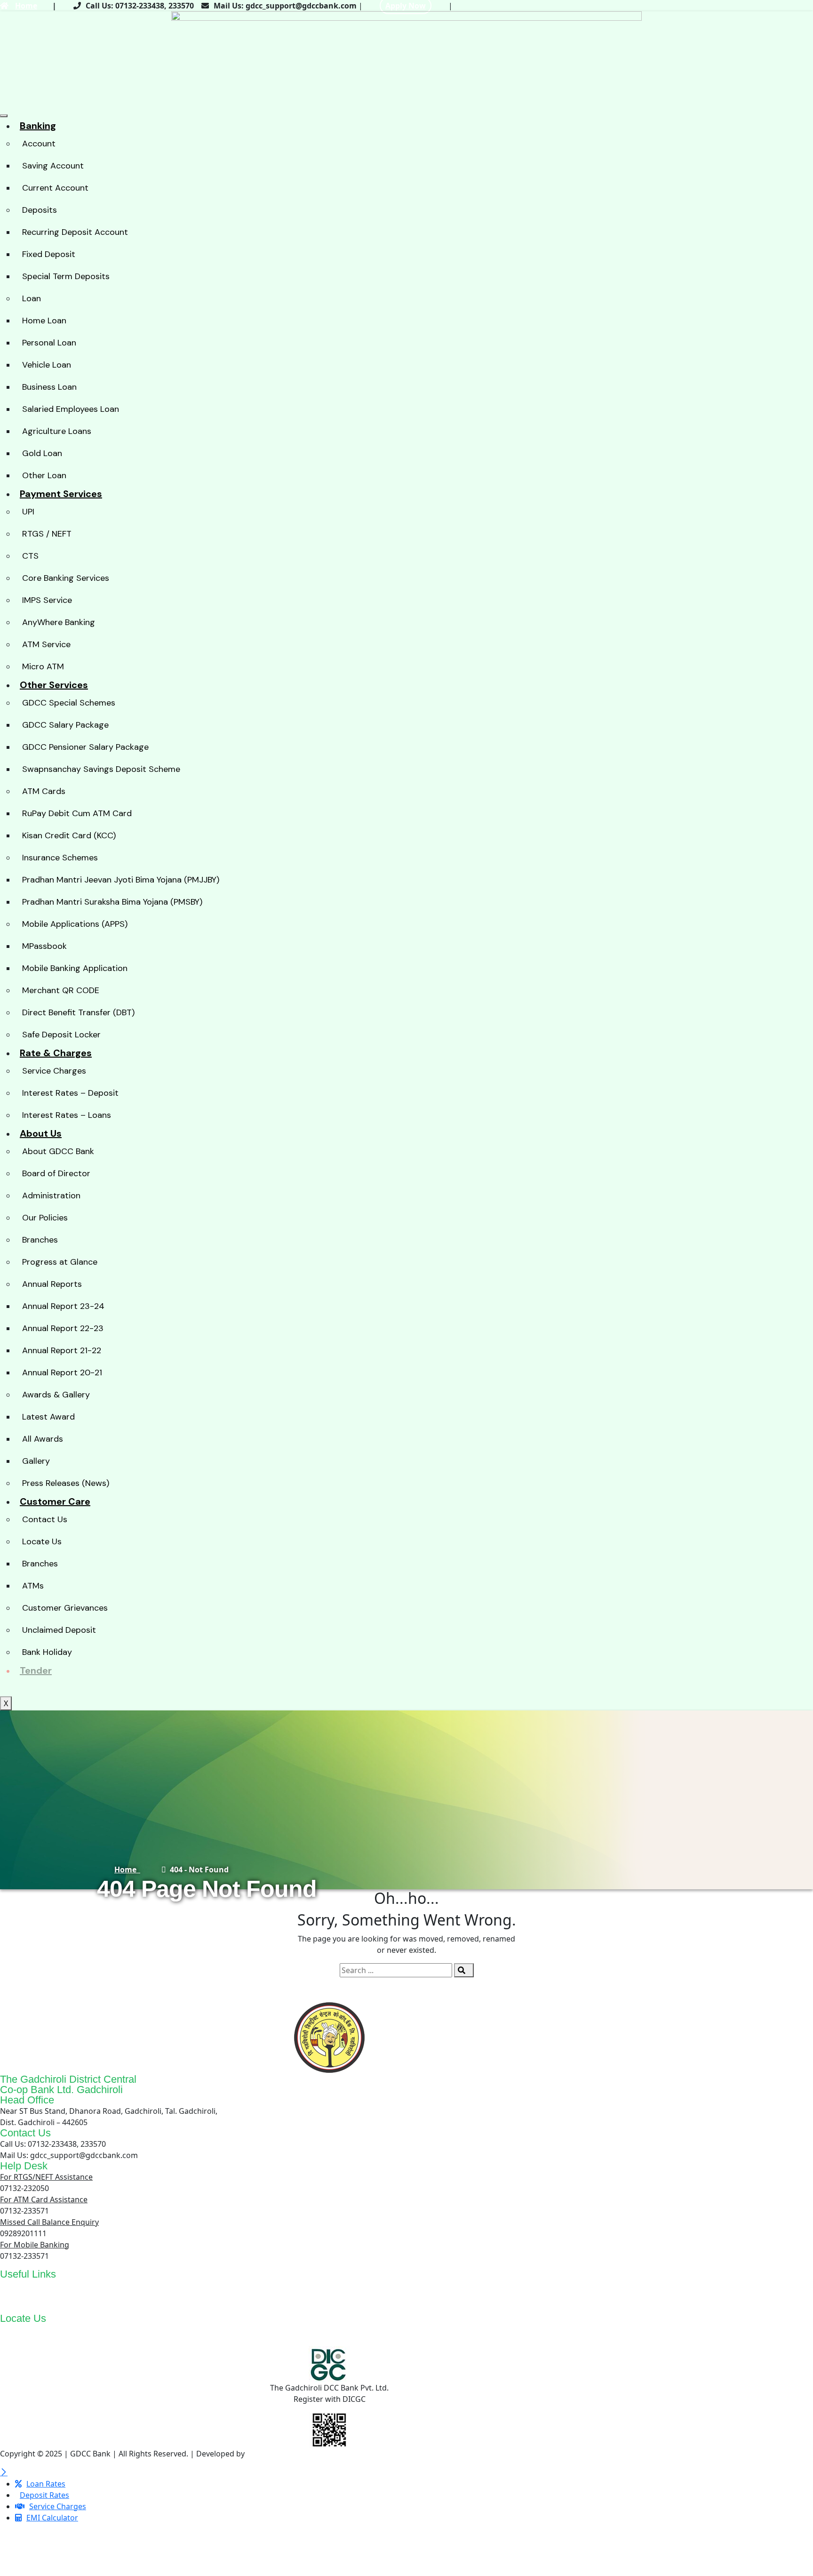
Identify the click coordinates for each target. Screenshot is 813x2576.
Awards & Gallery (56, 1395)
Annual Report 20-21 (62, 1372)
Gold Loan (42, 453)
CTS (30, 556)
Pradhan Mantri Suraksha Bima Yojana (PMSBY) (112, 902)
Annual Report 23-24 (63, 1306)
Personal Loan (49, 343)
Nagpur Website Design (289, 2454)
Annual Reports (52, 1284)
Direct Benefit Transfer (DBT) (78, 1012)
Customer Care (55, 1501)
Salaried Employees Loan (71, 409)
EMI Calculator (59, 2296)
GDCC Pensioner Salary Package (85, 747)
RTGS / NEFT (47, 534)
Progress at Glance (60, 1262)
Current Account (55, 188)
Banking (38, 126)
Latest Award (48, 1417)
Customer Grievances (65, 1608)
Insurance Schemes (60, 858)
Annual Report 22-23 (63, 1328)
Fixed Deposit (49, 254)
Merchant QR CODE (61, 990)
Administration (51, 1196)
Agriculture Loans (57, 431)
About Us (41, 1133)
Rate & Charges (56, 1053)
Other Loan (44, 475)
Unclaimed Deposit (59, 1630)
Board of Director (56, 1173)
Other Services (54, 685)
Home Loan (44, 321)
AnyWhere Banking (59, 622)
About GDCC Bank (58, 1151)
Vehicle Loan (47, 365)
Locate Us (42, 1541)
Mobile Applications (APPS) (75, 924)
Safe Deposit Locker (61, 1035)
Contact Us (45, 1519)
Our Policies (45, 1218)
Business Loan (49, 387)
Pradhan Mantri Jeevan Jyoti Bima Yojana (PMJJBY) (121, 880)
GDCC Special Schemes (69, 703)
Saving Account (53, 166)
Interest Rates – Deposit (70, 1093)
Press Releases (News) (66, 1483)
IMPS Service (47, 600)
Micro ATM (43, 666)
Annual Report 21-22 (62, 1350)
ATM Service (46, 644)
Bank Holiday (47, 1652)
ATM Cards (44, 791)
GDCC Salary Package (65, 725)
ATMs (33, 1586)
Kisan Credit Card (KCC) (69, 835)
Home (26, 6)
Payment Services (61, 494)
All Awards (43, 1439)
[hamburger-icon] (4, 116)
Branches (40, 1240)
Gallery (36, 1461)
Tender (36, 1670)
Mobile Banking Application (75, 968)
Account (39, 144)
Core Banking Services (66, 578)
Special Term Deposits (66, 276)
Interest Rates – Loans (67, 1115)
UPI (28, 512)
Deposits (40, 210)
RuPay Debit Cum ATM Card (77, 813)
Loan (32, 298)
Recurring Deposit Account (75, 232)
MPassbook (44, 946)
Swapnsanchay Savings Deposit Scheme (101, 769)
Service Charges (54, 1071)
